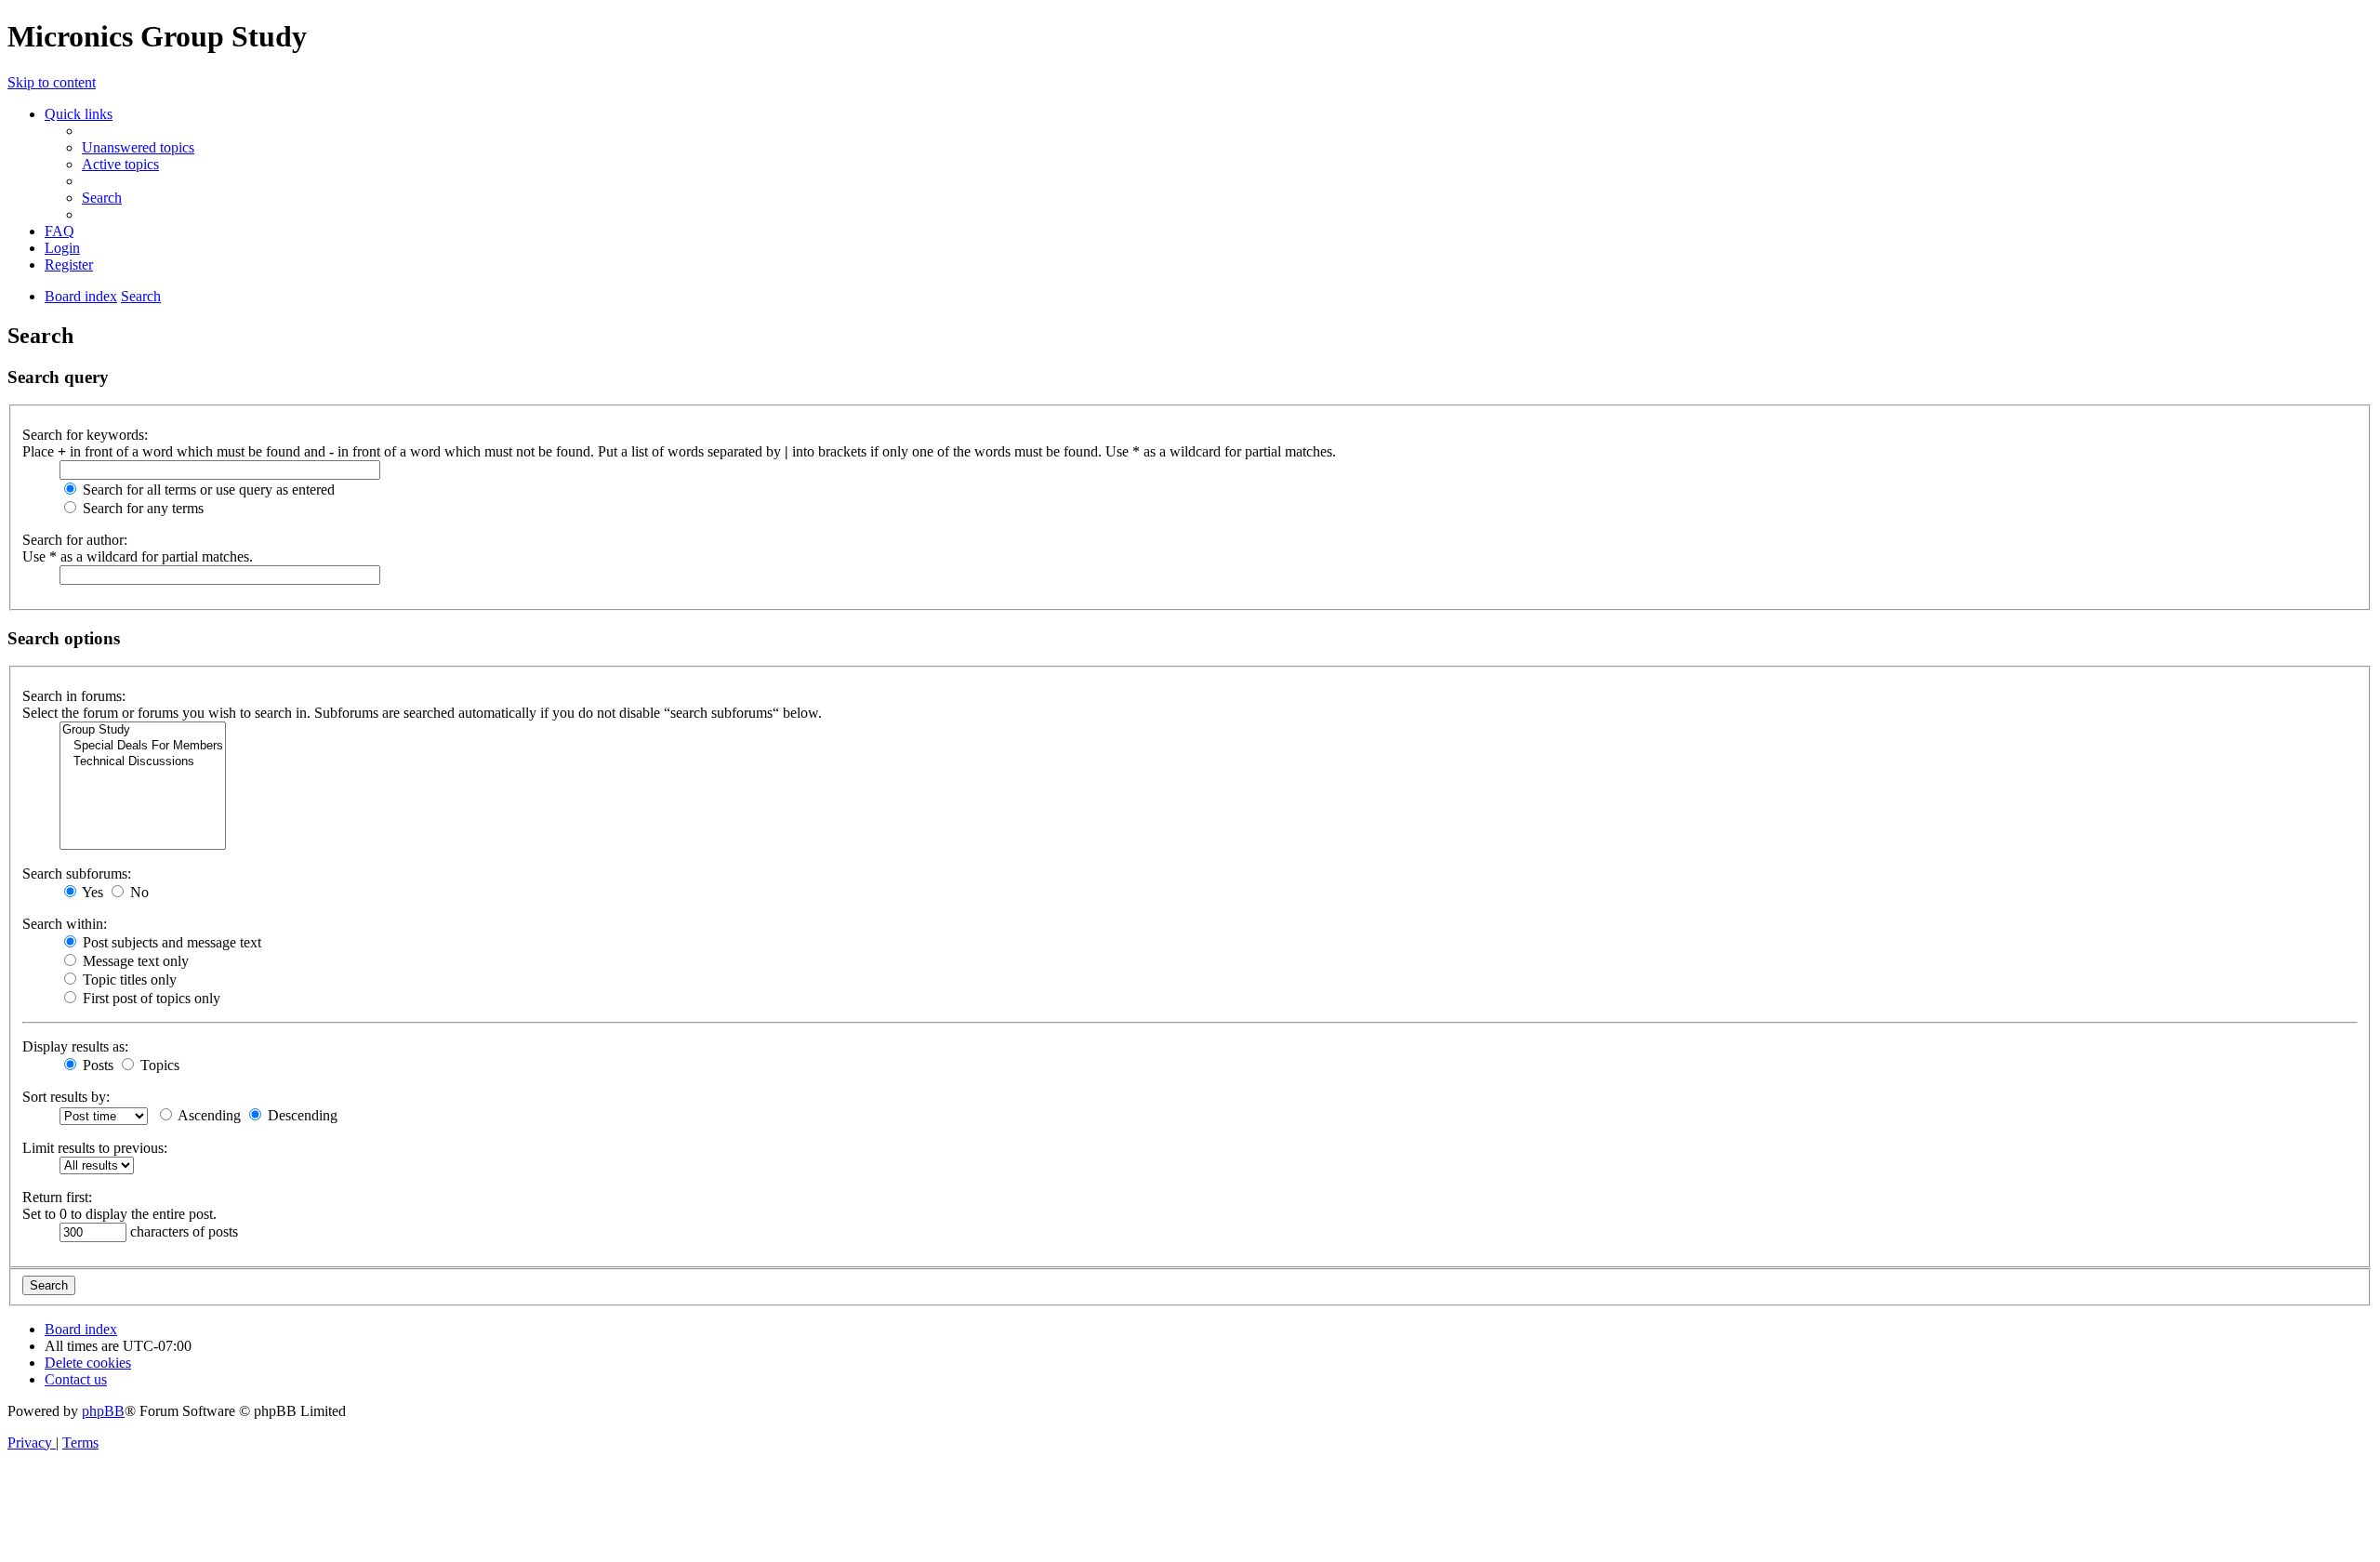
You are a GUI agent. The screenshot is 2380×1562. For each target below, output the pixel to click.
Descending (301, 1115)
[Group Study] (143, 730)
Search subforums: (77, 874)
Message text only (134, 961)
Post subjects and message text (170, 942)
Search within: (65, 924)
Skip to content (52, 82)
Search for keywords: (85, 435)
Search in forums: (74, 696)
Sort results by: (66, 1097)
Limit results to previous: (95, 1148)
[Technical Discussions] (143, 762)
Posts (96, 1065)
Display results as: (75, 1046)
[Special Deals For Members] (143, 746)
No (138, 892)
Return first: (57, 1197)
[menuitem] (138, 147)
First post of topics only (150, 998)
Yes (91, 892)
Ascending (208, 1115)
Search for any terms (141, 508)
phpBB (103, 1411)
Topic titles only (128, 980)
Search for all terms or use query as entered (207, 490)
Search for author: (75, 540)
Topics (158, 1065)
